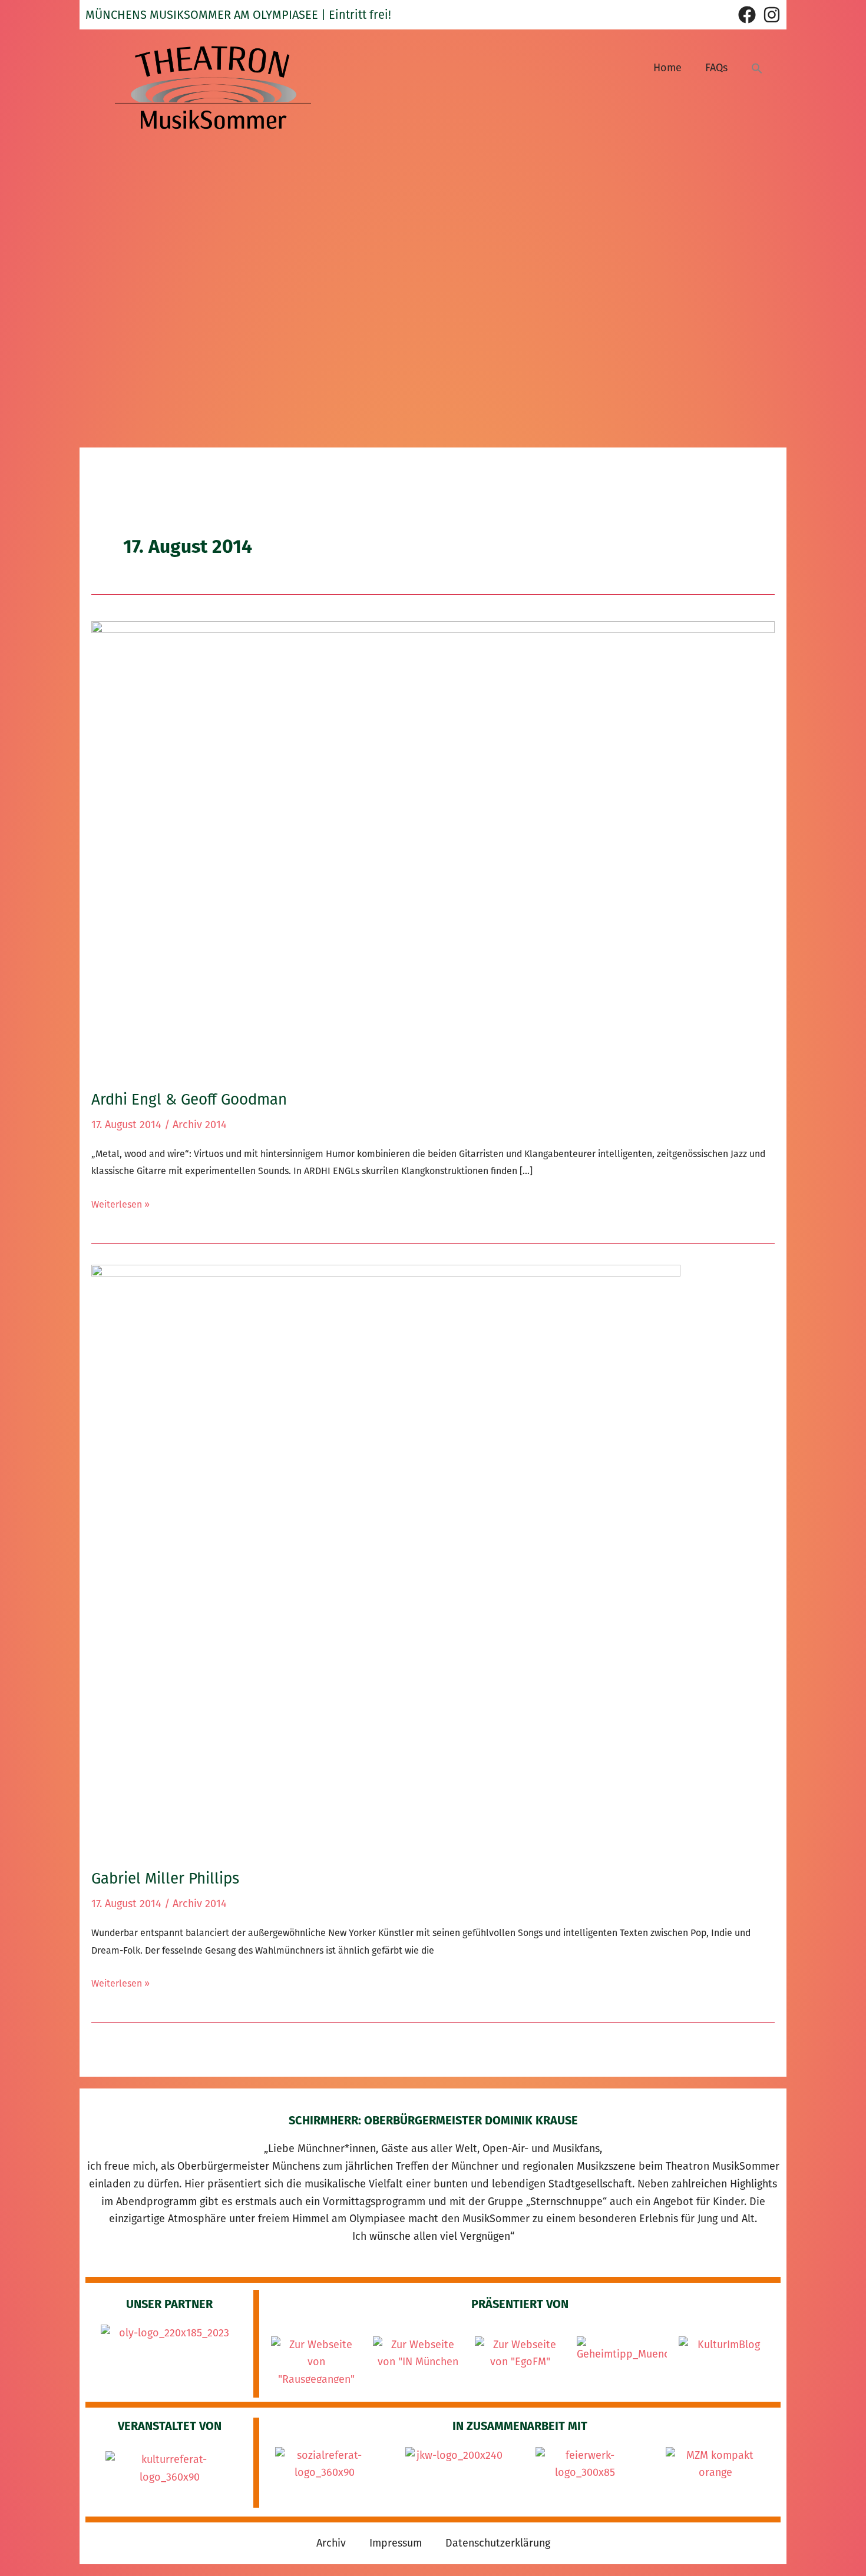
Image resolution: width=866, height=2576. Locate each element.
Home (667, 68)
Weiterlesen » (120, 1203)
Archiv (331, 2543)
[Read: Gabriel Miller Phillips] (386, 1559)
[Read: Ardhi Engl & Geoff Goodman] (433, 847)
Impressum (396, 2543)
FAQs (716, 68)
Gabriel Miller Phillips (165, 1879)
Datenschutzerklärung (498, 2543)
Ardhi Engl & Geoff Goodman (189, 1100)
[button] (757, 68)
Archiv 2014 (200, 1125)
